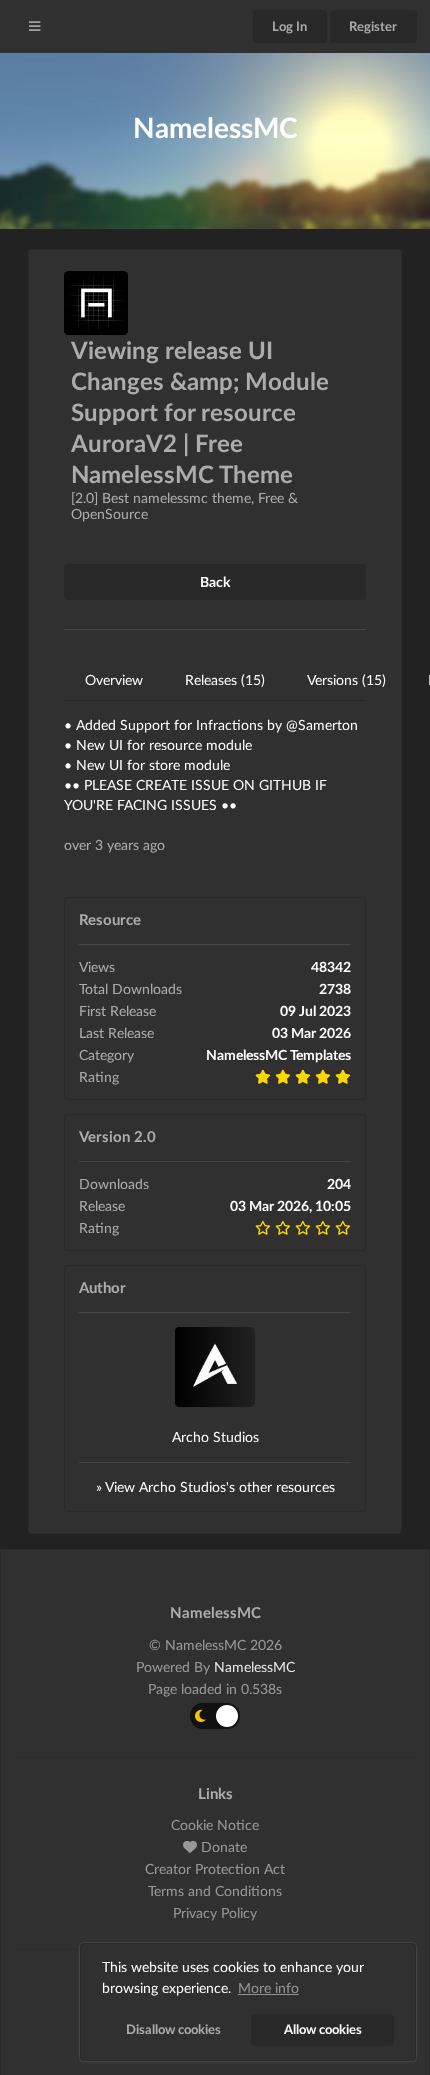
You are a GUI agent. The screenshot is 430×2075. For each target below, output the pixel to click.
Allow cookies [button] (323, 2029)
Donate (222, 1846)
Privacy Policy (215, 1912)
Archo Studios (215, 1436)
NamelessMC (254, 1666)
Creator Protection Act (215, 1868)
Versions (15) (346, 679)
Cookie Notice (215, 1825)
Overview (114, 679)
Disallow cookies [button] (173, 2029)
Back (215, 581)
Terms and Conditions (215, 1890)
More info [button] (268, 1987)
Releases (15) (225, 679)
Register (373, 26)
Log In (289, 26)
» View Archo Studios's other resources (215, 1486)
